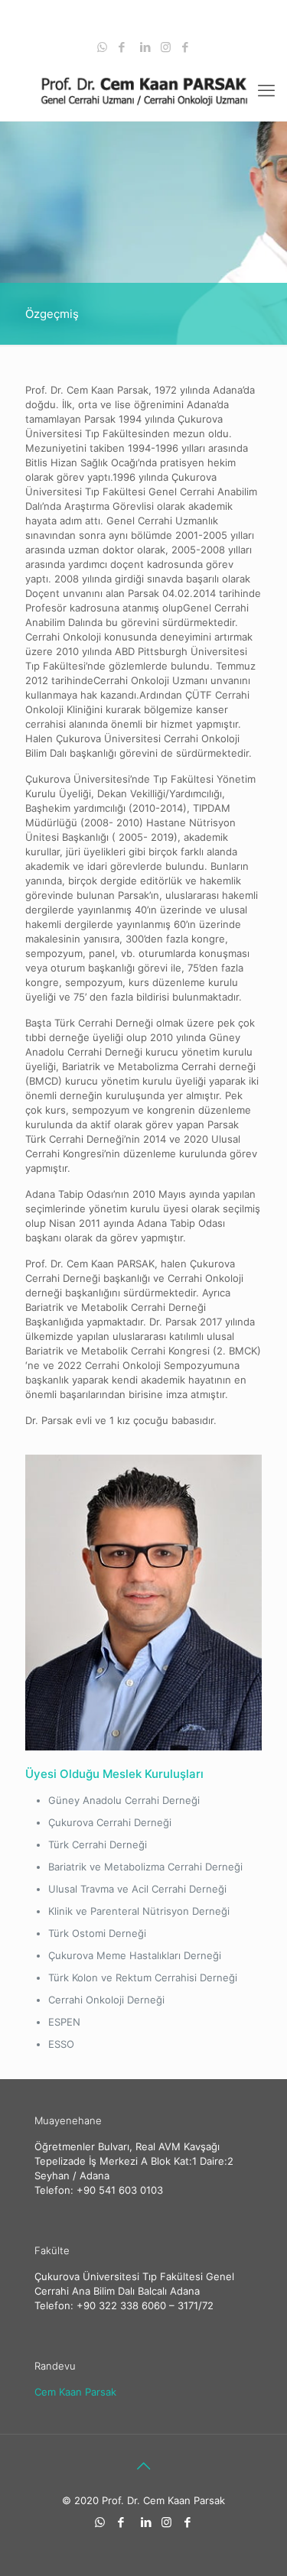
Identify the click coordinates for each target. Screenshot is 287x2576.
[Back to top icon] (144, 2466)
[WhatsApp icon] (102, 47)
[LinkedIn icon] (146, 47)
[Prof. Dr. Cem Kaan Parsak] (143, 90)
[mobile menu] (266, 90)
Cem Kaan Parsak (75, 2392)
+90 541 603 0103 (147, 11)
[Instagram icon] (166, 47)
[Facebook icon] (122, 47)
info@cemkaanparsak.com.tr (152, 28)
